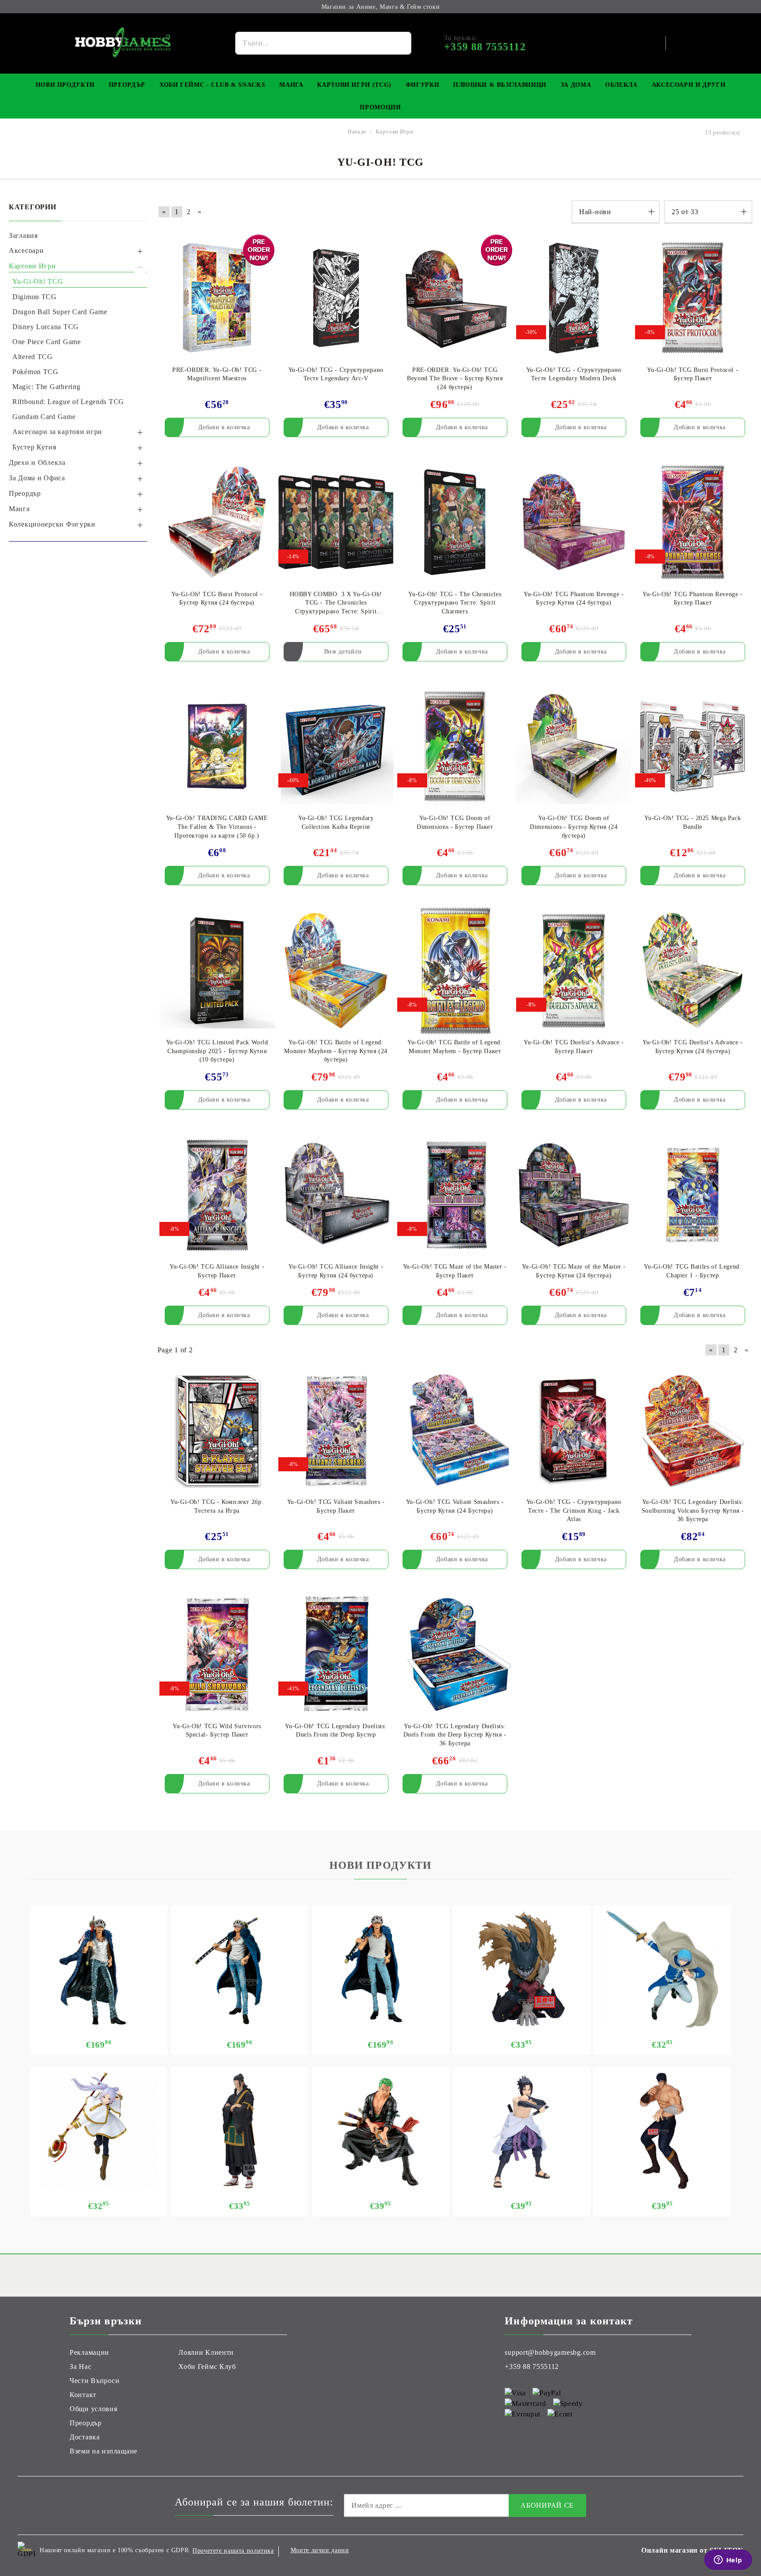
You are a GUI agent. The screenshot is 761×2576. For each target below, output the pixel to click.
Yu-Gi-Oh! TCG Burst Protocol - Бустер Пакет (693, 374)
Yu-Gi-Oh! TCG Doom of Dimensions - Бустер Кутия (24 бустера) (574, 827)
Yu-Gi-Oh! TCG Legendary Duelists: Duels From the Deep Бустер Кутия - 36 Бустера (455, 1735)
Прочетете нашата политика (233, 2551)
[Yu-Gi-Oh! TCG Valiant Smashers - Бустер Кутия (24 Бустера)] (455, 1430)
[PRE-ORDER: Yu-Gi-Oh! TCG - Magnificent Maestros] (217, 298)
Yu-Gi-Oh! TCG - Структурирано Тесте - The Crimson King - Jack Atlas (574, 1511)
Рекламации (89, 2352)
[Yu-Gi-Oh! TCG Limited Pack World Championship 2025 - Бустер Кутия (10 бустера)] (217, 971)
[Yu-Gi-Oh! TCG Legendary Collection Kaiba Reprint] (336, 747)
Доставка (85, 2437)
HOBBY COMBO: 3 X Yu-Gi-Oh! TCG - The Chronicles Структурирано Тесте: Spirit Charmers (336, 603)
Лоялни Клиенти (206, 2352)
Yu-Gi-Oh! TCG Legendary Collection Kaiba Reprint (336, 822)
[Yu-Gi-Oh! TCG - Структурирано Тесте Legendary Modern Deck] (574, 298)
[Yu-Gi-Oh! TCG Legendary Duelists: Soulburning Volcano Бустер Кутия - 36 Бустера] (693, 1430)
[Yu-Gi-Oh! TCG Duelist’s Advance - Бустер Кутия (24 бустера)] (693, 971)
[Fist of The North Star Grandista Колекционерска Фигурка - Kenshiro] (662, 2131)
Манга (291, 85)
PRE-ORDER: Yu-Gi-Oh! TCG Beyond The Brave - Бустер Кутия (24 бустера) (455, 379)
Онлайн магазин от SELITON (692, 2550)
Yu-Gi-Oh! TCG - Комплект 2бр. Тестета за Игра (217, 1506)
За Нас (80, 2366)
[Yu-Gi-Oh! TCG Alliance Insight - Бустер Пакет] (217, 1195)
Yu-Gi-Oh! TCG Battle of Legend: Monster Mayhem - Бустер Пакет (455, 1047)
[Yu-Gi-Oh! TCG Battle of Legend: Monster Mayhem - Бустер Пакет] (455, 971)
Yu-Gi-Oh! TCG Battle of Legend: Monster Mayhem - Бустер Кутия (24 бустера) (336, 1051)
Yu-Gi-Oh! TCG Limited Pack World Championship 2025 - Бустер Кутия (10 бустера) (217, 1051)
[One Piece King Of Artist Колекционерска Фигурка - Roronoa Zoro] (380, 2131)
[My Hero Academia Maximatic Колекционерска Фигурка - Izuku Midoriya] (521, 1969)
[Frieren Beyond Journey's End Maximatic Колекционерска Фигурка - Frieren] (99, 2131)
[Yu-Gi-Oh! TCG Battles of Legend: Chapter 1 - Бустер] (693, 1195)
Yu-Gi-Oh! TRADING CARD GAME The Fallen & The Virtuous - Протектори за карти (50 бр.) (217, 827)
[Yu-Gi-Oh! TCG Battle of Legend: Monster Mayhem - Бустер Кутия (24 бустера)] (336, 971)
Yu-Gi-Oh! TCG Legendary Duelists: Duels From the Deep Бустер (336, 1731)
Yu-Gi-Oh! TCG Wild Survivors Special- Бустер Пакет (217, 1731)
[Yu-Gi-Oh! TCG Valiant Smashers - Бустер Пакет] (336, 1430)
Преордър (127, 85)
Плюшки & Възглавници (500, 85)
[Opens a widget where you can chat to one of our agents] (728, 2561)
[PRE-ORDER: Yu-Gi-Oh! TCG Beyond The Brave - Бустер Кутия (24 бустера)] (455, 298)
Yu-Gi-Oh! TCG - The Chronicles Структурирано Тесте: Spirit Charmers (455, 603)
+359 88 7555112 (532, 2366)
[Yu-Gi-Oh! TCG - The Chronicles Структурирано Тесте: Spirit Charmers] (455, 522)
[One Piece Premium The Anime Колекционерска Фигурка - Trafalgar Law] (380, 1969)
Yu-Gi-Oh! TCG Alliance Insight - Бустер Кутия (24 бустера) (336, 1271)
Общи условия (94, 2409)
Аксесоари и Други (689, 85)
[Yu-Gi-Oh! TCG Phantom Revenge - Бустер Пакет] (693, 522)
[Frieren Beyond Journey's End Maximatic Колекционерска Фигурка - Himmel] (662, 1969)
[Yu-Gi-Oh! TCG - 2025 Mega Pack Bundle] (693, 747)
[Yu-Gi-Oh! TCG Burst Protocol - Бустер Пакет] (693, 298)
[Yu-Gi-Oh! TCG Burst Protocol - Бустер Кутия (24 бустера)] (217, 522)
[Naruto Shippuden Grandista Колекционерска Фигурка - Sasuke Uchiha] (521, 2131)
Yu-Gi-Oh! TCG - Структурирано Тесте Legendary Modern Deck (574, 374)
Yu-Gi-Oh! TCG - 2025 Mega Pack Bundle (693, 822)
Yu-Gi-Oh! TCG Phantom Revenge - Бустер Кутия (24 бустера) (574, 599)
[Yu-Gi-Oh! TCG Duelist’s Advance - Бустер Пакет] (574, 971)
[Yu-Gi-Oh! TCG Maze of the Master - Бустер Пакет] (455, 1195)
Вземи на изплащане (103, 2451)
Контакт (83, 2395)
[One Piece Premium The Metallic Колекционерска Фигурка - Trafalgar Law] (99, 1969)
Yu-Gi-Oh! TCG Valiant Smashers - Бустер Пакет (336, 1506)
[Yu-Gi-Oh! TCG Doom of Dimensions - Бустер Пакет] (455, 747)
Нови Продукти (65, 85)
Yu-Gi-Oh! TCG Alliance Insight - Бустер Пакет (217, 1271)
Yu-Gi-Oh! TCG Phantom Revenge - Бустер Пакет (693, 599)
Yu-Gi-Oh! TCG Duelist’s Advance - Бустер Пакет (574, 1047)
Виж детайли (343, 651)
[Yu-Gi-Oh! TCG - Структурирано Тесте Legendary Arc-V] (336, 298)
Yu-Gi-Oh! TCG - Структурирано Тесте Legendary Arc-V (336, 374)
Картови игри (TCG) (354, 85)
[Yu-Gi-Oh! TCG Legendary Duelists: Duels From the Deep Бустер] (336, 1654)
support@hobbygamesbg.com (550, 2352)
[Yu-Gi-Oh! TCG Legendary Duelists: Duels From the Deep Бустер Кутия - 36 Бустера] (455, 1654)
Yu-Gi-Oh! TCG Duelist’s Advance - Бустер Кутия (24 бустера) (693, 1047)
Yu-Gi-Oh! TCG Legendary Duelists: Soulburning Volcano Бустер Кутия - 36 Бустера (693, 1511)
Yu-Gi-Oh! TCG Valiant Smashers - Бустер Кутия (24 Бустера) (455, 1506)
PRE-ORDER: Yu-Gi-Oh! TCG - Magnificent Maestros (217, 374)
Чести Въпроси (94, 2381)
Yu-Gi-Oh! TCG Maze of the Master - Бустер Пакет (455, 1271)
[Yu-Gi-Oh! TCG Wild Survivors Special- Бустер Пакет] (217, 1654)
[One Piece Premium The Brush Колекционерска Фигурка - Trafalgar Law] (240, 1969)
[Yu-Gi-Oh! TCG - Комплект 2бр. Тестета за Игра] (217, 1430)
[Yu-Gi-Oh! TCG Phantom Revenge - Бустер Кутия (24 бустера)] (574, 522)
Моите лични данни (320, 2550)
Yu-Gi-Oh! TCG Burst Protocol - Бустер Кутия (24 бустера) (217, 599)
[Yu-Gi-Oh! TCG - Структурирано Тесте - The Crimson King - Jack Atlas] (574, 1430)
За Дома (576, 85)
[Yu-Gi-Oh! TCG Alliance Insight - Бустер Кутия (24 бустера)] (336, 1195)
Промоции (380, 107)
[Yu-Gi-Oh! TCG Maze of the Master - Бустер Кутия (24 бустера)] (574, 1195)
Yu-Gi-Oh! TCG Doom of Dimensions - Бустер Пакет (455, 822)
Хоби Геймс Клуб (207, 2366)
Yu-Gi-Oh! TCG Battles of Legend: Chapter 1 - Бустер (693, 1271)
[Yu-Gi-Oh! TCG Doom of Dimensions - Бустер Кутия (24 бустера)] (574, 747)
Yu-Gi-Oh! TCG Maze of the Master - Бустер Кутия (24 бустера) (574, 1271)
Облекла (621, 85)
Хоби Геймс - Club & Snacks (212, 85)
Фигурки (422, 85)
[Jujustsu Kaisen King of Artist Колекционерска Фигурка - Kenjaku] (240, 2131)
